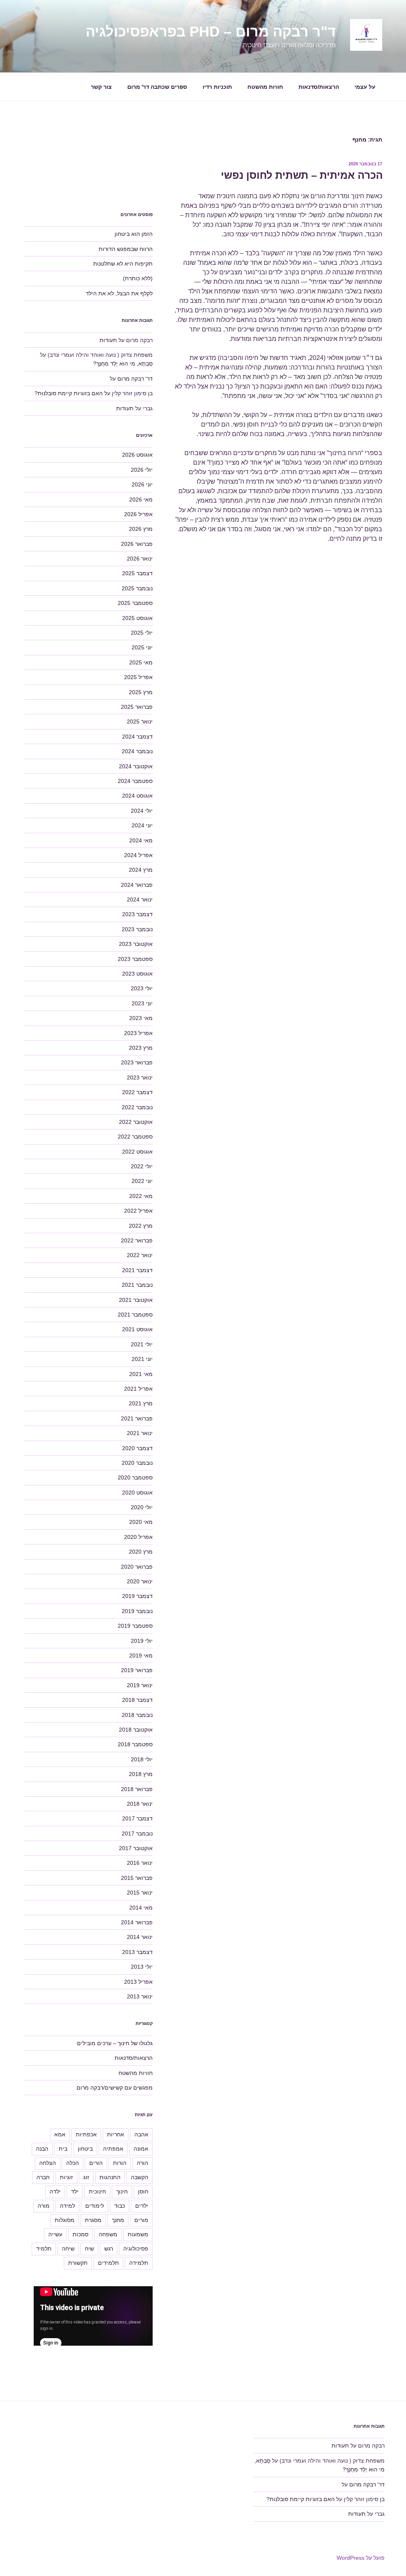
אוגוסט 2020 (137, 1493)
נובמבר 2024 (137, 751)
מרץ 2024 (141, 870)
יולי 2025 (142, 633)
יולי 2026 (142, 470)
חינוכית (97, 2191)
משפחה (108, 2234)
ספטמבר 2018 (135, 1744)
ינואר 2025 (140, 722)
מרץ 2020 (141, 1552)
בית (63, 2149)
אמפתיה (113, 2149)
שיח (89, 2249)
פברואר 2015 (137, 1878)
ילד (75, 2191)
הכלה (73, 2163)
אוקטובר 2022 (136, 1122)
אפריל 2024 (138, 855)
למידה (67, 2206)
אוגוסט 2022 (137, 1152)
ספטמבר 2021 (135, 1315)
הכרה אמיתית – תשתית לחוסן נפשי (302, 175)
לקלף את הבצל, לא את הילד (119, 293)
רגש (109, 2249)
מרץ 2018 (141, 1774)
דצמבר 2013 (137, 1952)
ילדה (55, 2191)
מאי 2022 (141, 1196)
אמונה (141, 2149)
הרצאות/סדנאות (319, 87)
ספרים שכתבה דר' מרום (157, 87)
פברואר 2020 (137, 1567)
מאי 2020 (141, 1522)
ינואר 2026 (140, 559)
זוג (86, 2177)
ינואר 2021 (140, 1433)
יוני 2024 (142, 825)
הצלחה (48, 2163)
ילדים (142, 2206)
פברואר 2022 (137, 1240)
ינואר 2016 (140, 1863)
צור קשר (101, 87)
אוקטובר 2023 (136, 944)
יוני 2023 (142, 1003)
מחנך (118, 2220)
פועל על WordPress (361, 2558)
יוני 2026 (142, 484)
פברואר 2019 (137, 1670)
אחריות (116, 2134)
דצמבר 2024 (137, 737)
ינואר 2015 (140, 1893)
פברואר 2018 (137, 1789)
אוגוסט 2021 (137, 1329)
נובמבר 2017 (137, 1833)
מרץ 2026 (141, 529)
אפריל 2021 (138, 1389)
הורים (96, 2163)
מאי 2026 (141, 500)
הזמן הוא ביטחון (134, 234)
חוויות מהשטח (265, 87)
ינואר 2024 (140, 899)
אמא (60, 2134)
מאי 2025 (141, 662)
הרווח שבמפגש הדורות (126, 249)
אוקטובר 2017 (136, 1848)
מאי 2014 (141, 1908)
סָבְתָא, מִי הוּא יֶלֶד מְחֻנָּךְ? (123, 364)
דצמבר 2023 (137, 914)
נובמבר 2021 (137, 1285)
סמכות (80, 2234)
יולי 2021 (142, 1344)
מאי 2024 (141, 840)
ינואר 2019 (140, 1685)
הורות (120, 2163)
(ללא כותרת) (138, 278)
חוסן (143, 2191)
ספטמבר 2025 (135, 603)
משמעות (138, 2234)
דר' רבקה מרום (135, 379)
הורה (143, 2163)
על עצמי (365, 87)
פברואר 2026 (137, 544)
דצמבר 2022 (137, 1092)
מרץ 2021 (141, 1403)
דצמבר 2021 (137, 1270)
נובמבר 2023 (137, 929)
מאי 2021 (141, 1374)
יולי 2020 (142, 1507)
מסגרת (93, 2220)
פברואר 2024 (137, 885)
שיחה (68, 2249)
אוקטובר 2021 (136, 1300)
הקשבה (140, 2177)
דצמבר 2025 (137, 573)
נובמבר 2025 (137, 588)
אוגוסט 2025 (137, 618)
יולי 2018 (142, 1759)
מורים (141, 2220)
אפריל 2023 (138, 1033)
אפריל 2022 (138, 1211)
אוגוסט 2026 (137, 455)
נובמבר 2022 (137, 1107)
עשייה (55, 2234)
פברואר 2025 (137, 707)
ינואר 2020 (140, 1581)
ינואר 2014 (140, 1937)
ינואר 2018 (140, 1804)
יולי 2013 (142, 1967)
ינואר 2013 (140, 1996)
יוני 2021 (142, 1359)
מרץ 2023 (141, 1048)
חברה (43, 2177)
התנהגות (110, 2177)
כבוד (120, 2206)
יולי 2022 (142, 1166)
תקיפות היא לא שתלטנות (123, 264)
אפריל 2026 (138, 514)
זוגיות (66, 2177)
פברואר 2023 (137, 1062)
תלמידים (108, 2263)
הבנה (42, 2149)
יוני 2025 (142, 647)
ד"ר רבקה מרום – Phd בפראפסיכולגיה (211, 32)
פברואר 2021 (137, 1418)
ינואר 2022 (140, 1255)
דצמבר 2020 (137, 1448)
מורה (44, 2206)
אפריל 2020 (138, 1537)
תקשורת (78, 2263)
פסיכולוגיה (136, 2249)
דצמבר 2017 (137, 1818)
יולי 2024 (142, 811)
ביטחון (85, 2149)
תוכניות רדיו (217, 87)
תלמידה (139, 2263)
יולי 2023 (142, 988)
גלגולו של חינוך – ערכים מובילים (115, 2043)
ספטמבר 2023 (135, 959)
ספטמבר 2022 (135, 1137)
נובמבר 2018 (137, 1715)
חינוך (122, 2191)
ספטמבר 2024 (135, 781)
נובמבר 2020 (137, 1463)
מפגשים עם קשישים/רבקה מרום (115, 2088)
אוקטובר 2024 (136, 766)
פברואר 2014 (137, 1922)
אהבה (141, 2134)
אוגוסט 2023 (137, 974)
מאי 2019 (141, 1655)
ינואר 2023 (140, 1077)
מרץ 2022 (141, 1226)
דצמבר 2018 (137, 1700)
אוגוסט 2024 (137, 796)
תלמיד (44, 2249)
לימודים (95, 2206)
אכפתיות (86, 2134)
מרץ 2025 (141, 692)
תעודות (108, 340)
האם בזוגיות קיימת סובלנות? (69, 393)
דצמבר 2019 (137, 1596)
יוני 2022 (142, 1181)
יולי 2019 (142, 1641)
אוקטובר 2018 (136, 1730)
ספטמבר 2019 (135, 1626)
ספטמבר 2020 (135, 1477)
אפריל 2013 (138, 1982)
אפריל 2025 (138, 677)
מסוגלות (65, 2220)
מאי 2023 (141, 1018)
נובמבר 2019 (137, 1611)
